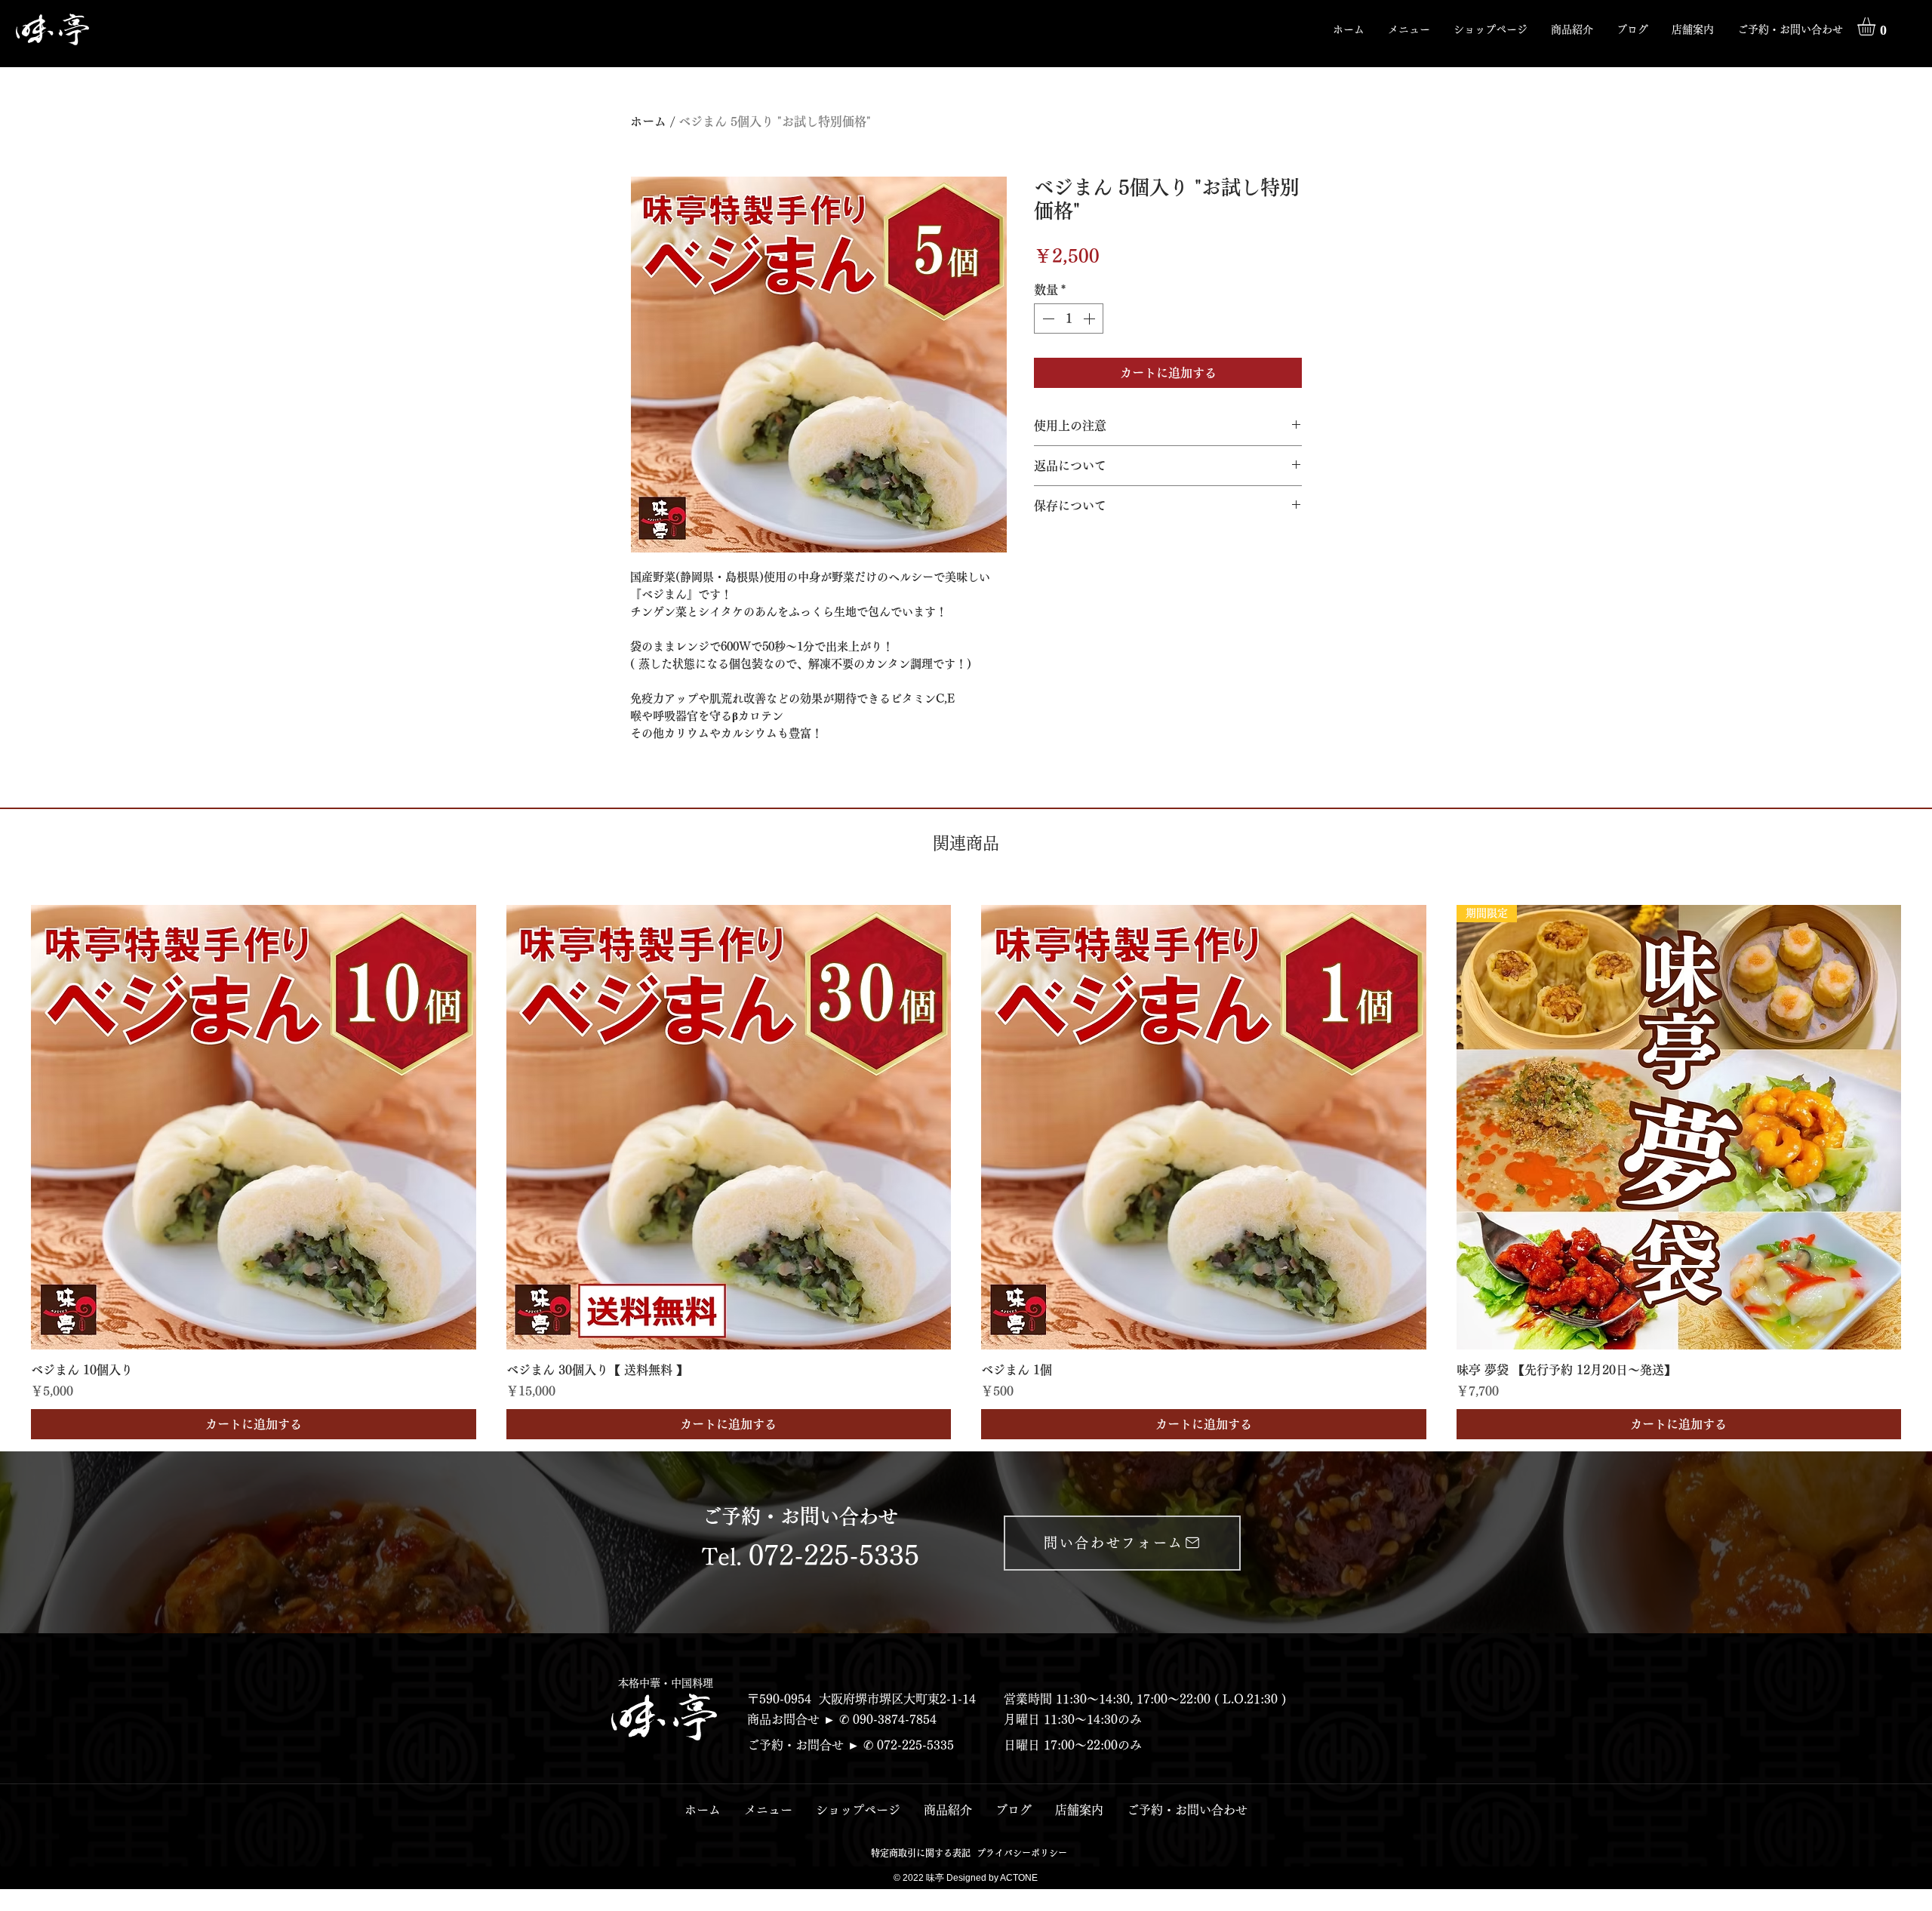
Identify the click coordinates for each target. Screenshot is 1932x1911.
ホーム (648, 122)
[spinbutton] (1069, 318)
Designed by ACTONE (992, 1878)
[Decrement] (1047, 318)
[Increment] (1091, 318)
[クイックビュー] (254, 1128)
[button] (1572, 29)
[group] (966, 1172)
